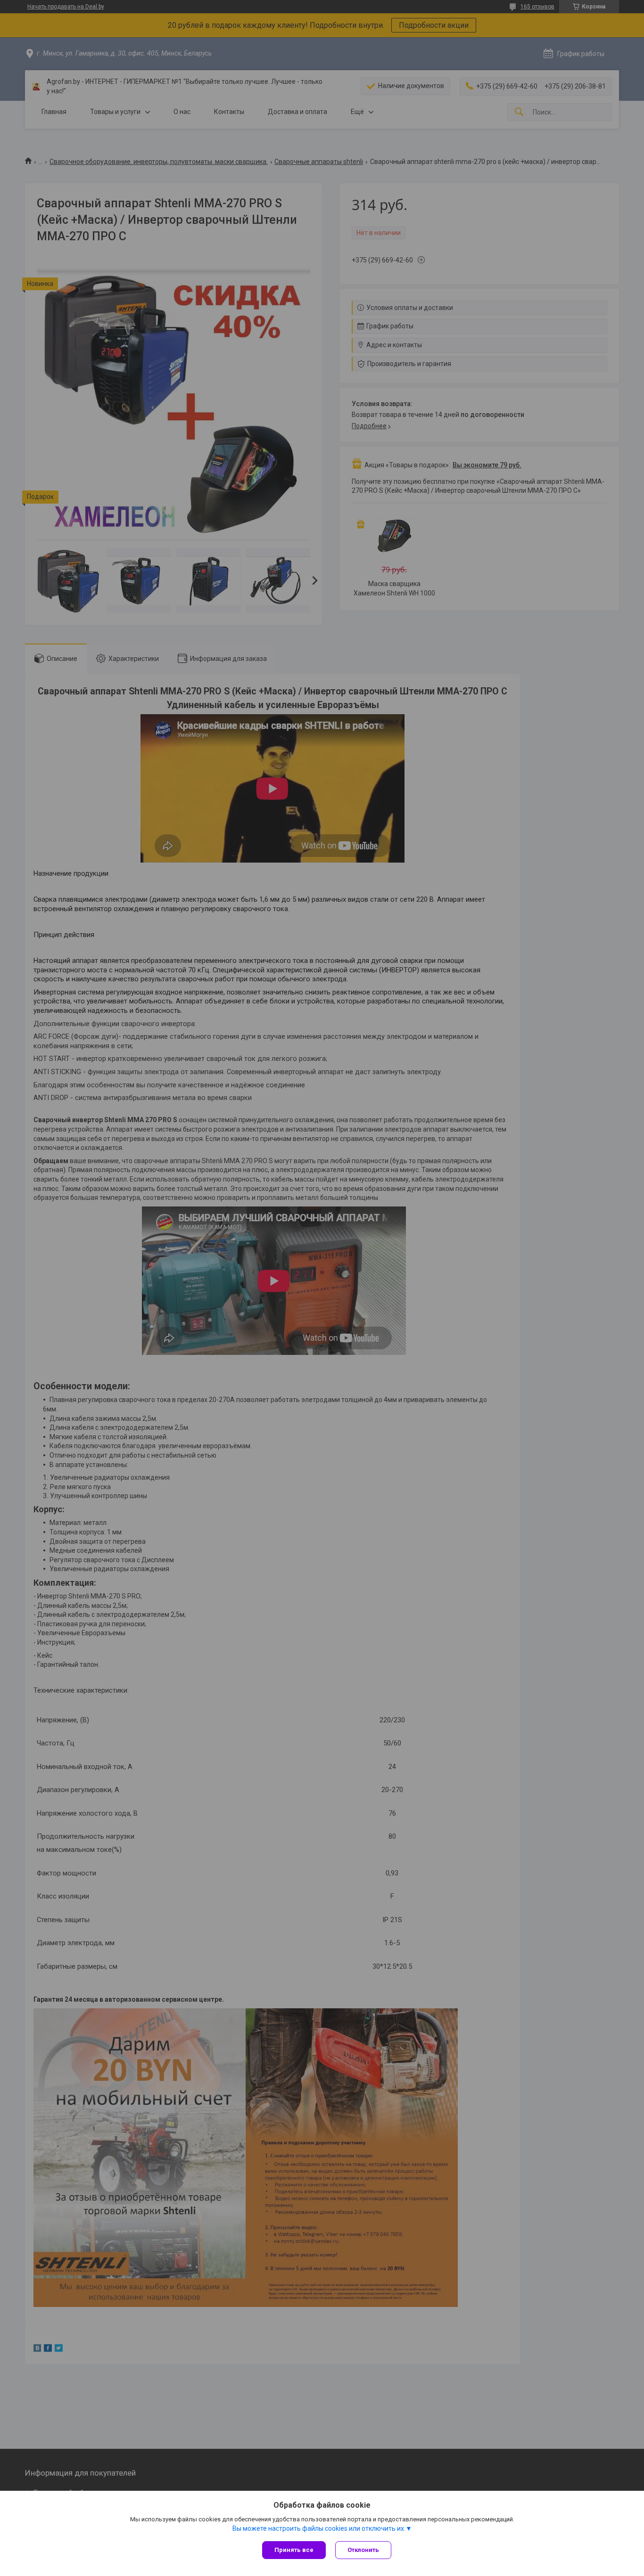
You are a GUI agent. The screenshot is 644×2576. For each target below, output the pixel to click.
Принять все (294, 2550)
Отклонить (363, 2550)
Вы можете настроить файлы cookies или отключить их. (319, 2528)
